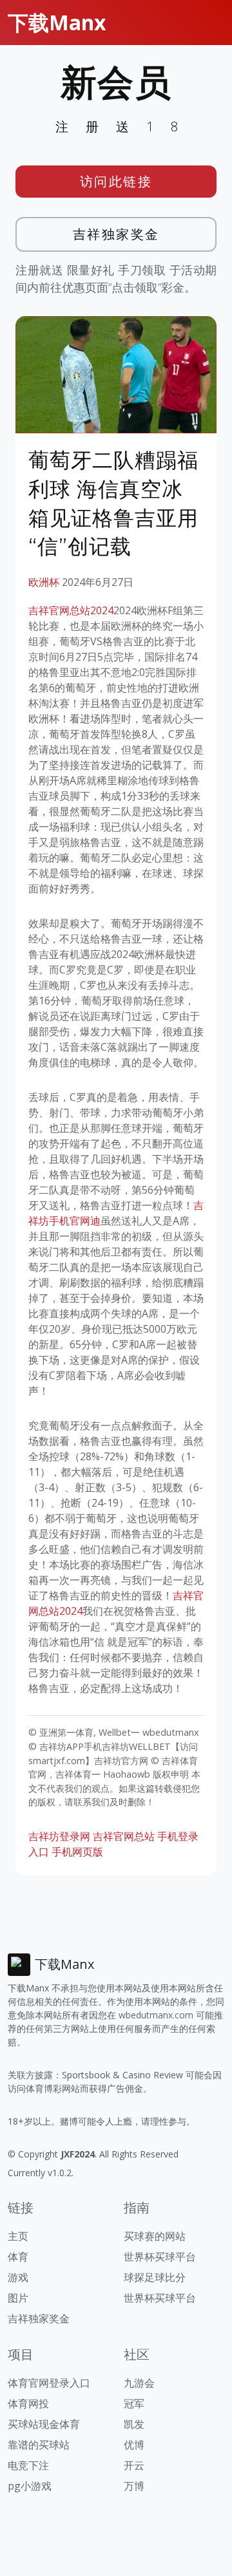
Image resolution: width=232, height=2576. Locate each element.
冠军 (134, 2403)
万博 (134, 2486)
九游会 (139, 2383)
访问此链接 (116, 181)
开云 (134, 2465)
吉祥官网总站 (124, 1836)
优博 (134, 2445)
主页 (18, 2236)
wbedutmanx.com (156, 2015)
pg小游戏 (30, 2486)
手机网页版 (77, 1852)
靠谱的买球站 (39, 2445)
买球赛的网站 (155, 2236)
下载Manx (57, 22)
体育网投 (28, 2403)
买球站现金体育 (44, 2424)
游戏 (18, 2277)
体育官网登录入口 (49, 2383)
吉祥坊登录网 (59, 1836)
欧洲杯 (44, 582)
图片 (18, 2298)
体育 (18, 2257)
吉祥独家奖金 (116, 234)
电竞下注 (28, 2465)
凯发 (134, 2424)
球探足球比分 (155, 2277)
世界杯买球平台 (160, 2257)
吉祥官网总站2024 (71, 610)
